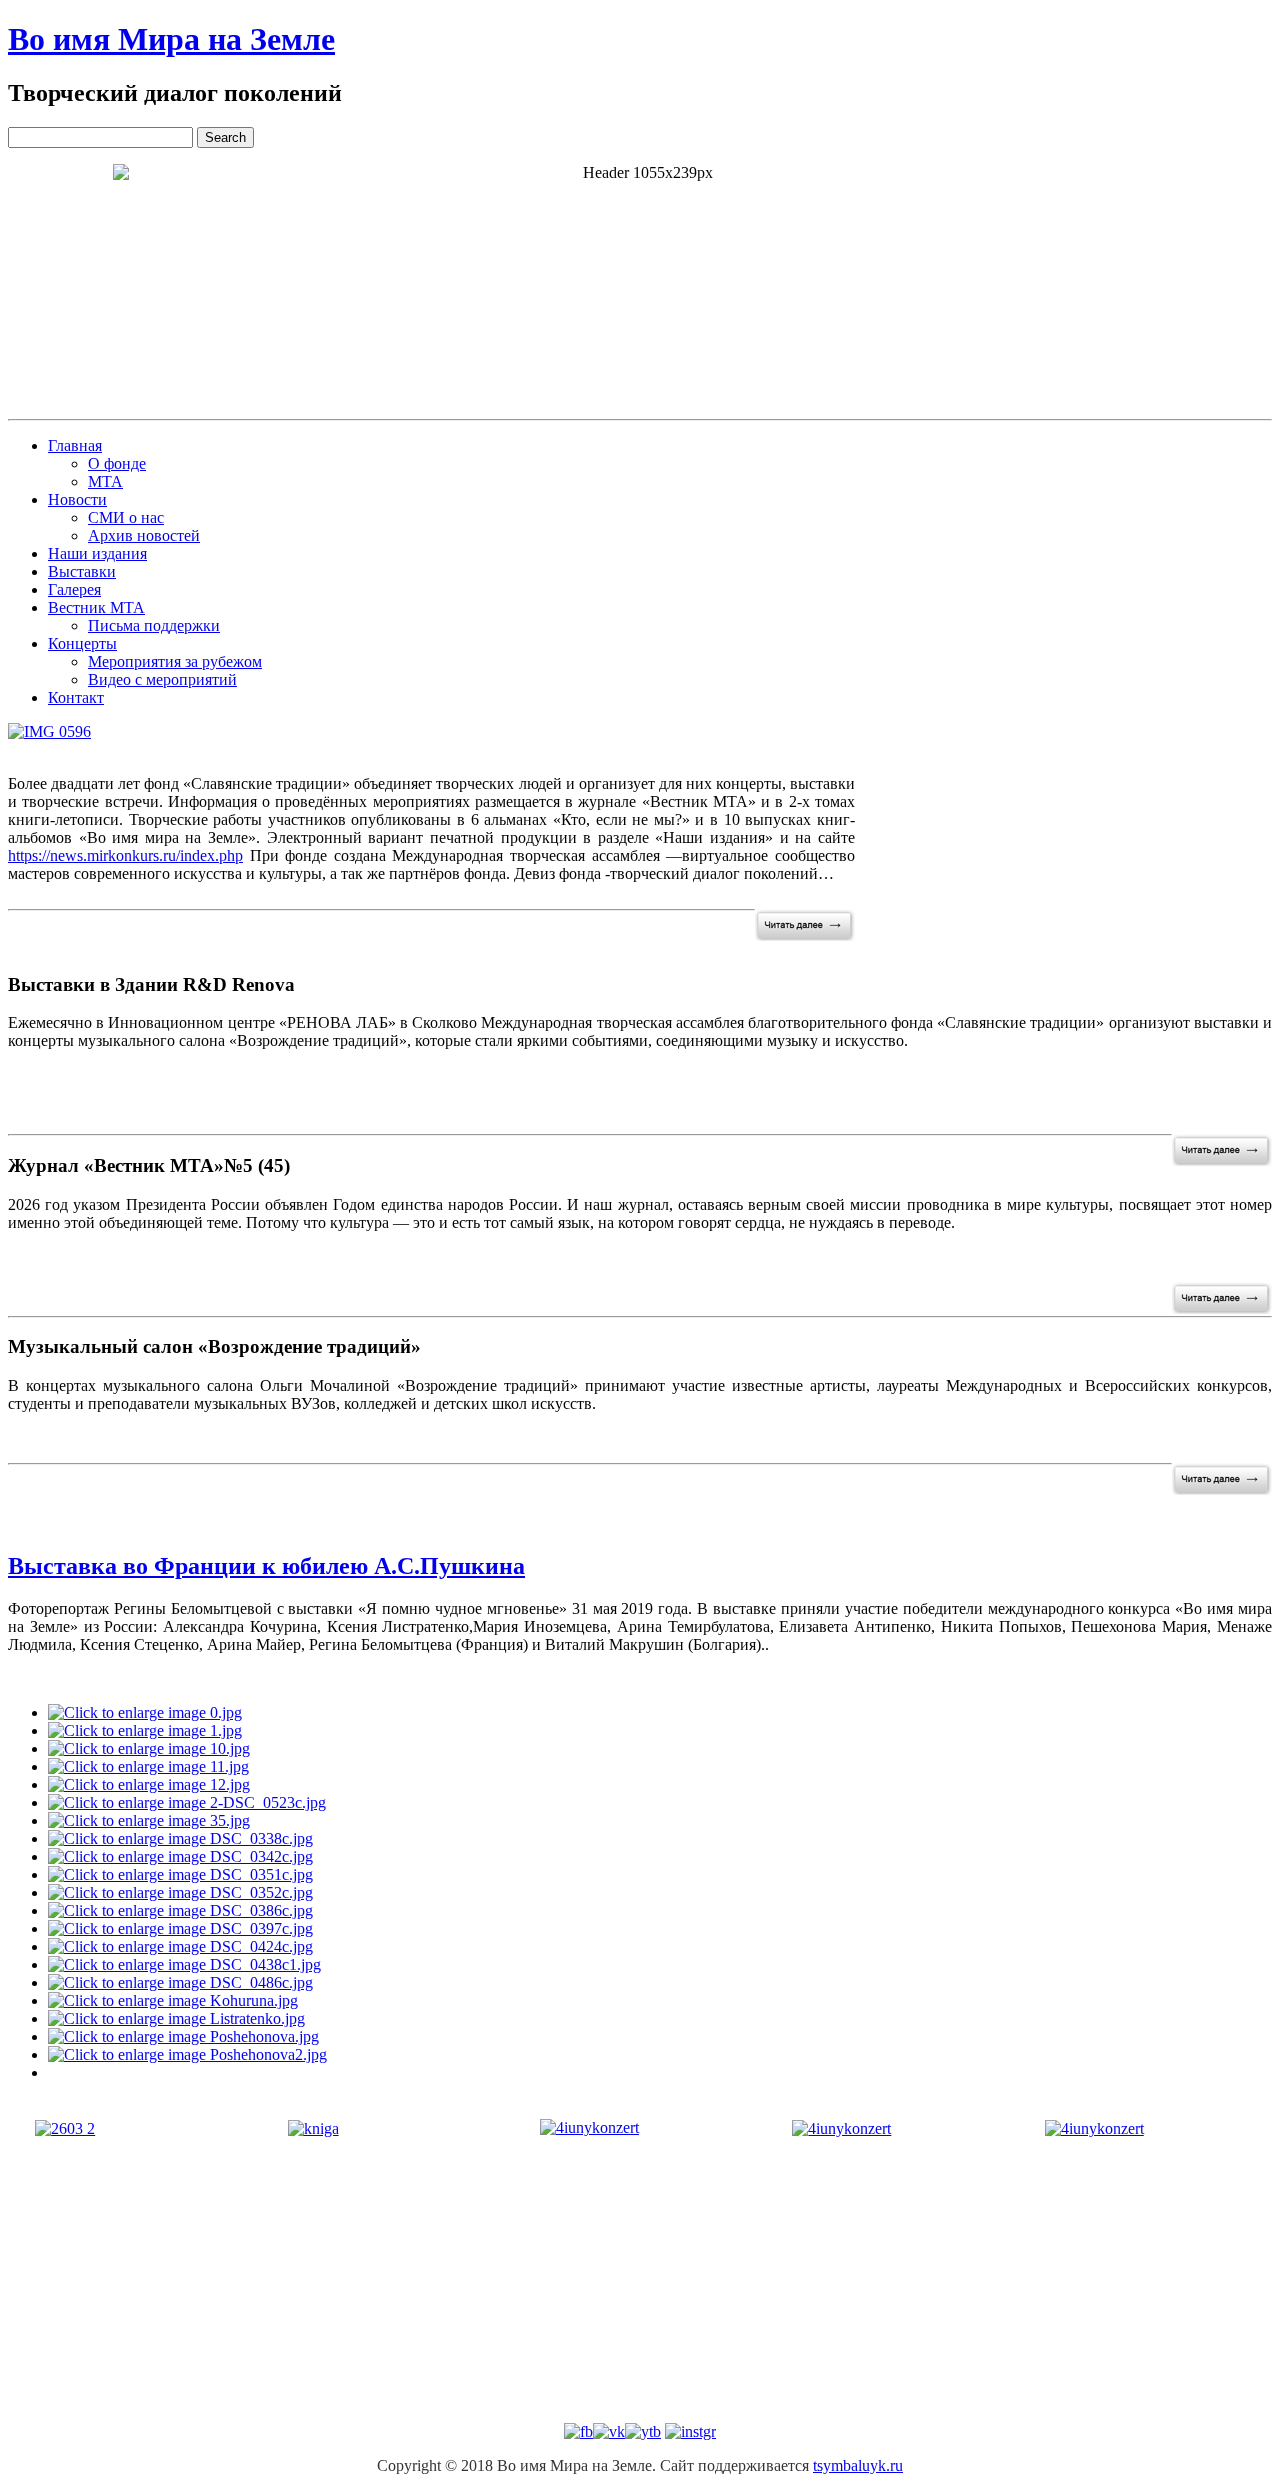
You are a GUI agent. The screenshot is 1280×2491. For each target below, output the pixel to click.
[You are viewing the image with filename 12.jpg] (149, 1784)
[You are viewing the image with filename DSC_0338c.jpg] (180, 1838)
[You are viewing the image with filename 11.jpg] (148, 1766)
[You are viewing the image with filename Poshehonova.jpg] (183, 2036)
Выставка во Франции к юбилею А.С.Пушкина (266, 1566)
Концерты (82, 643)
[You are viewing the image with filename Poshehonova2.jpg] (187, 2054)
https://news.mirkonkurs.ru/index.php (125, 855)
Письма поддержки (154, 625)
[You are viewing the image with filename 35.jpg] (149, 1820)
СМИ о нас (126, 517)
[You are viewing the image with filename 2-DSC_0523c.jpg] (187, 1802)
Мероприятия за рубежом (175, 661)
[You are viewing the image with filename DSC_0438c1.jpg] (184, 1964)
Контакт (76, 697)
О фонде (117, 463)
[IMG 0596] (49, 732)
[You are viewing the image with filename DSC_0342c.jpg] (180, 1856)
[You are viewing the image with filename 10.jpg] (149, 1748)
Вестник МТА (96, 607)
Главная (75, 445)
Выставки (82, 571)
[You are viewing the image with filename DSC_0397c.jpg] (180, 1928)
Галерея (74, 589)
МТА (105, 481)
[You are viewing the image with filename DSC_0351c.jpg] (180, 1874)
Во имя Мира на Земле (171, 39)
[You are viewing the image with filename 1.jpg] (145, 1730)
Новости (77, 499)
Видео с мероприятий (162, 679)
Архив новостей (144, 535)
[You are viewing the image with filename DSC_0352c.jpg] (180, 1892)
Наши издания (97, 553)
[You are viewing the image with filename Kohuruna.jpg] (173, 2000)
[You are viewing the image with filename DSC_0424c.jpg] (180, 1946)
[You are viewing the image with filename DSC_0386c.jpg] (180, 1910)
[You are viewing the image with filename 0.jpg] (145, 1712)
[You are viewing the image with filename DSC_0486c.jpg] (180, 1982)
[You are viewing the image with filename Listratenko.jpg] (176, 2018)
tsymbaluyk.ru (858, 2465)
